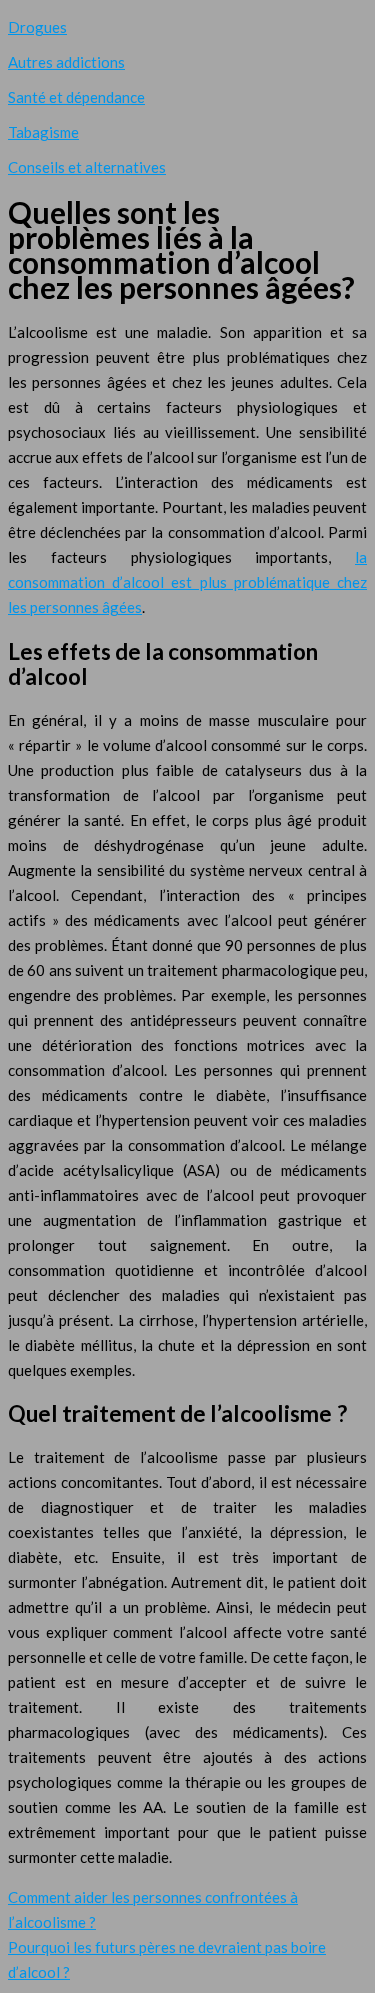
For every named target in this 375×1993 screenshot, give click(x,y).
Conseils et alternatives (87, 167)
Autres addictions (66, 62)
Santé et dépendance (76, 97)
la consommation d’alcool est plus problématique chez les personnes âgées (187, 582)
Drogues (37, 27)
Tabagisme (43, 132)
